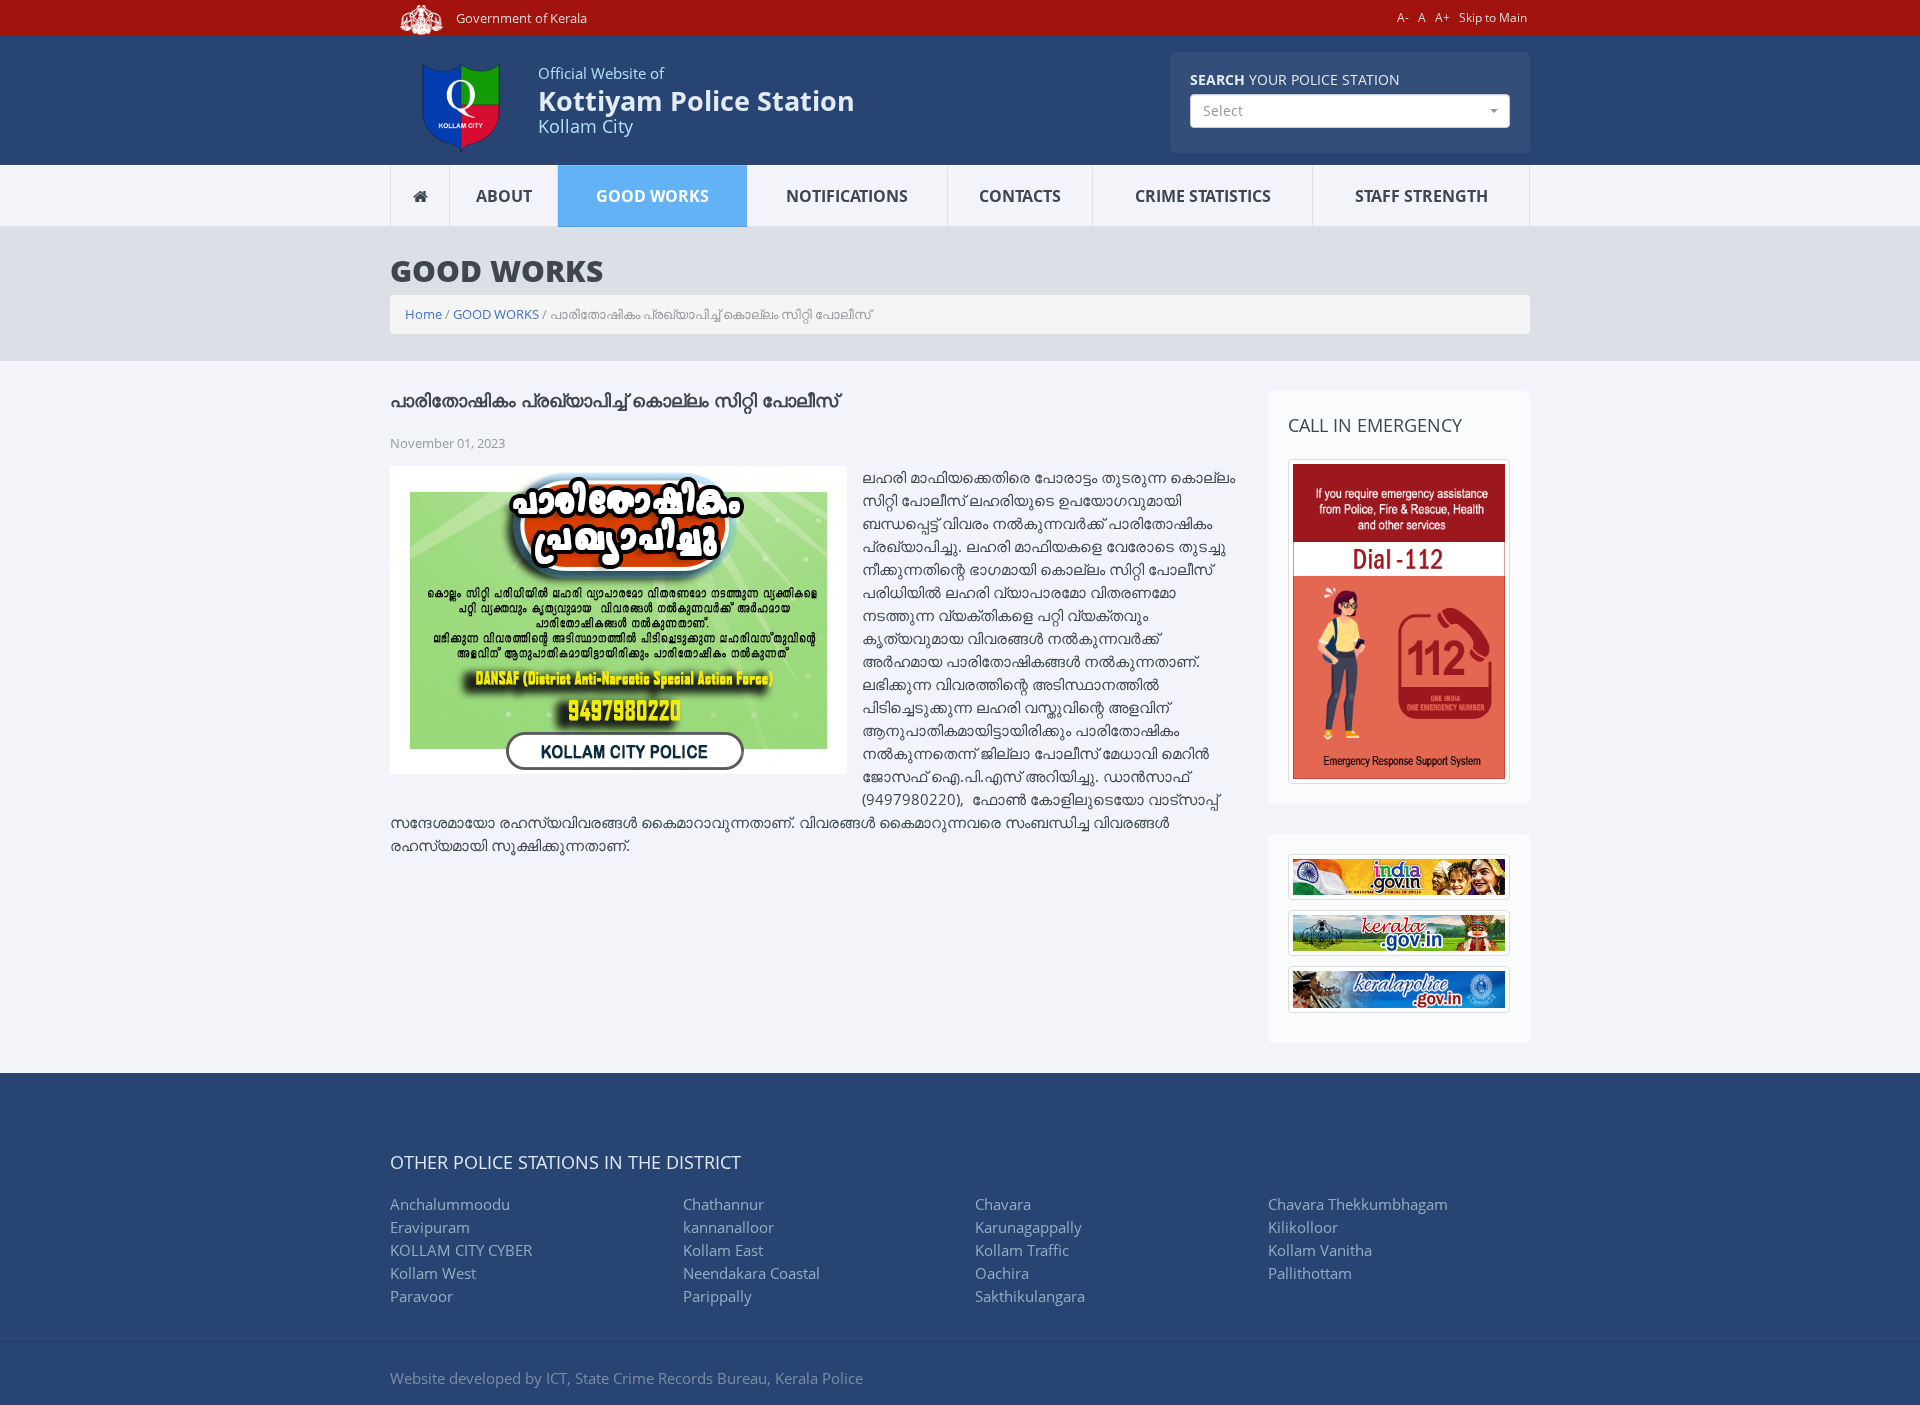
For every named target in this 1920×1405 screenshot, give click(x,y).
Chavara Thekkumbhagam (1358, 1204)
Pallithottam (1310, 1273)
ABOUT (504, 196)
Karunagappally (1028, 1227)
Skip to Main (1493, 17)
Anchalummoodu (450, 1204)
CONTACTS (1020, 196)
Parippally (717, 1296)
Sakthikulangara (1030, 1296)
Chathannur (723, 1204)
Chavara (1003, 1204)
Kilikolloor (1303, 1227)
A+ (1442, 17)
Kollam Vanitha (1320, 1250)
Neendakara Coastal (751, 1273)
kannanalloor (728, 1227)
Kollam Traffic (1022, 1250)
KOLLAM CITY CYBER (461, 1250)
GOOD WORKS (652, 196)
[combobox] (1350, 111)
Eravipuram (430, 1227)
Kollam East (723, 1250)
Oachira (1002, 1273)
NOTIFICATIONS (847, 196)
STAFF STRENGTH (1421, 196)
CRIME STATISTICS (1203, 196)
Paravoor (421, 1296)
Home (423, 314)
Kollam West (433, 1273)
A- (1403, 17)
